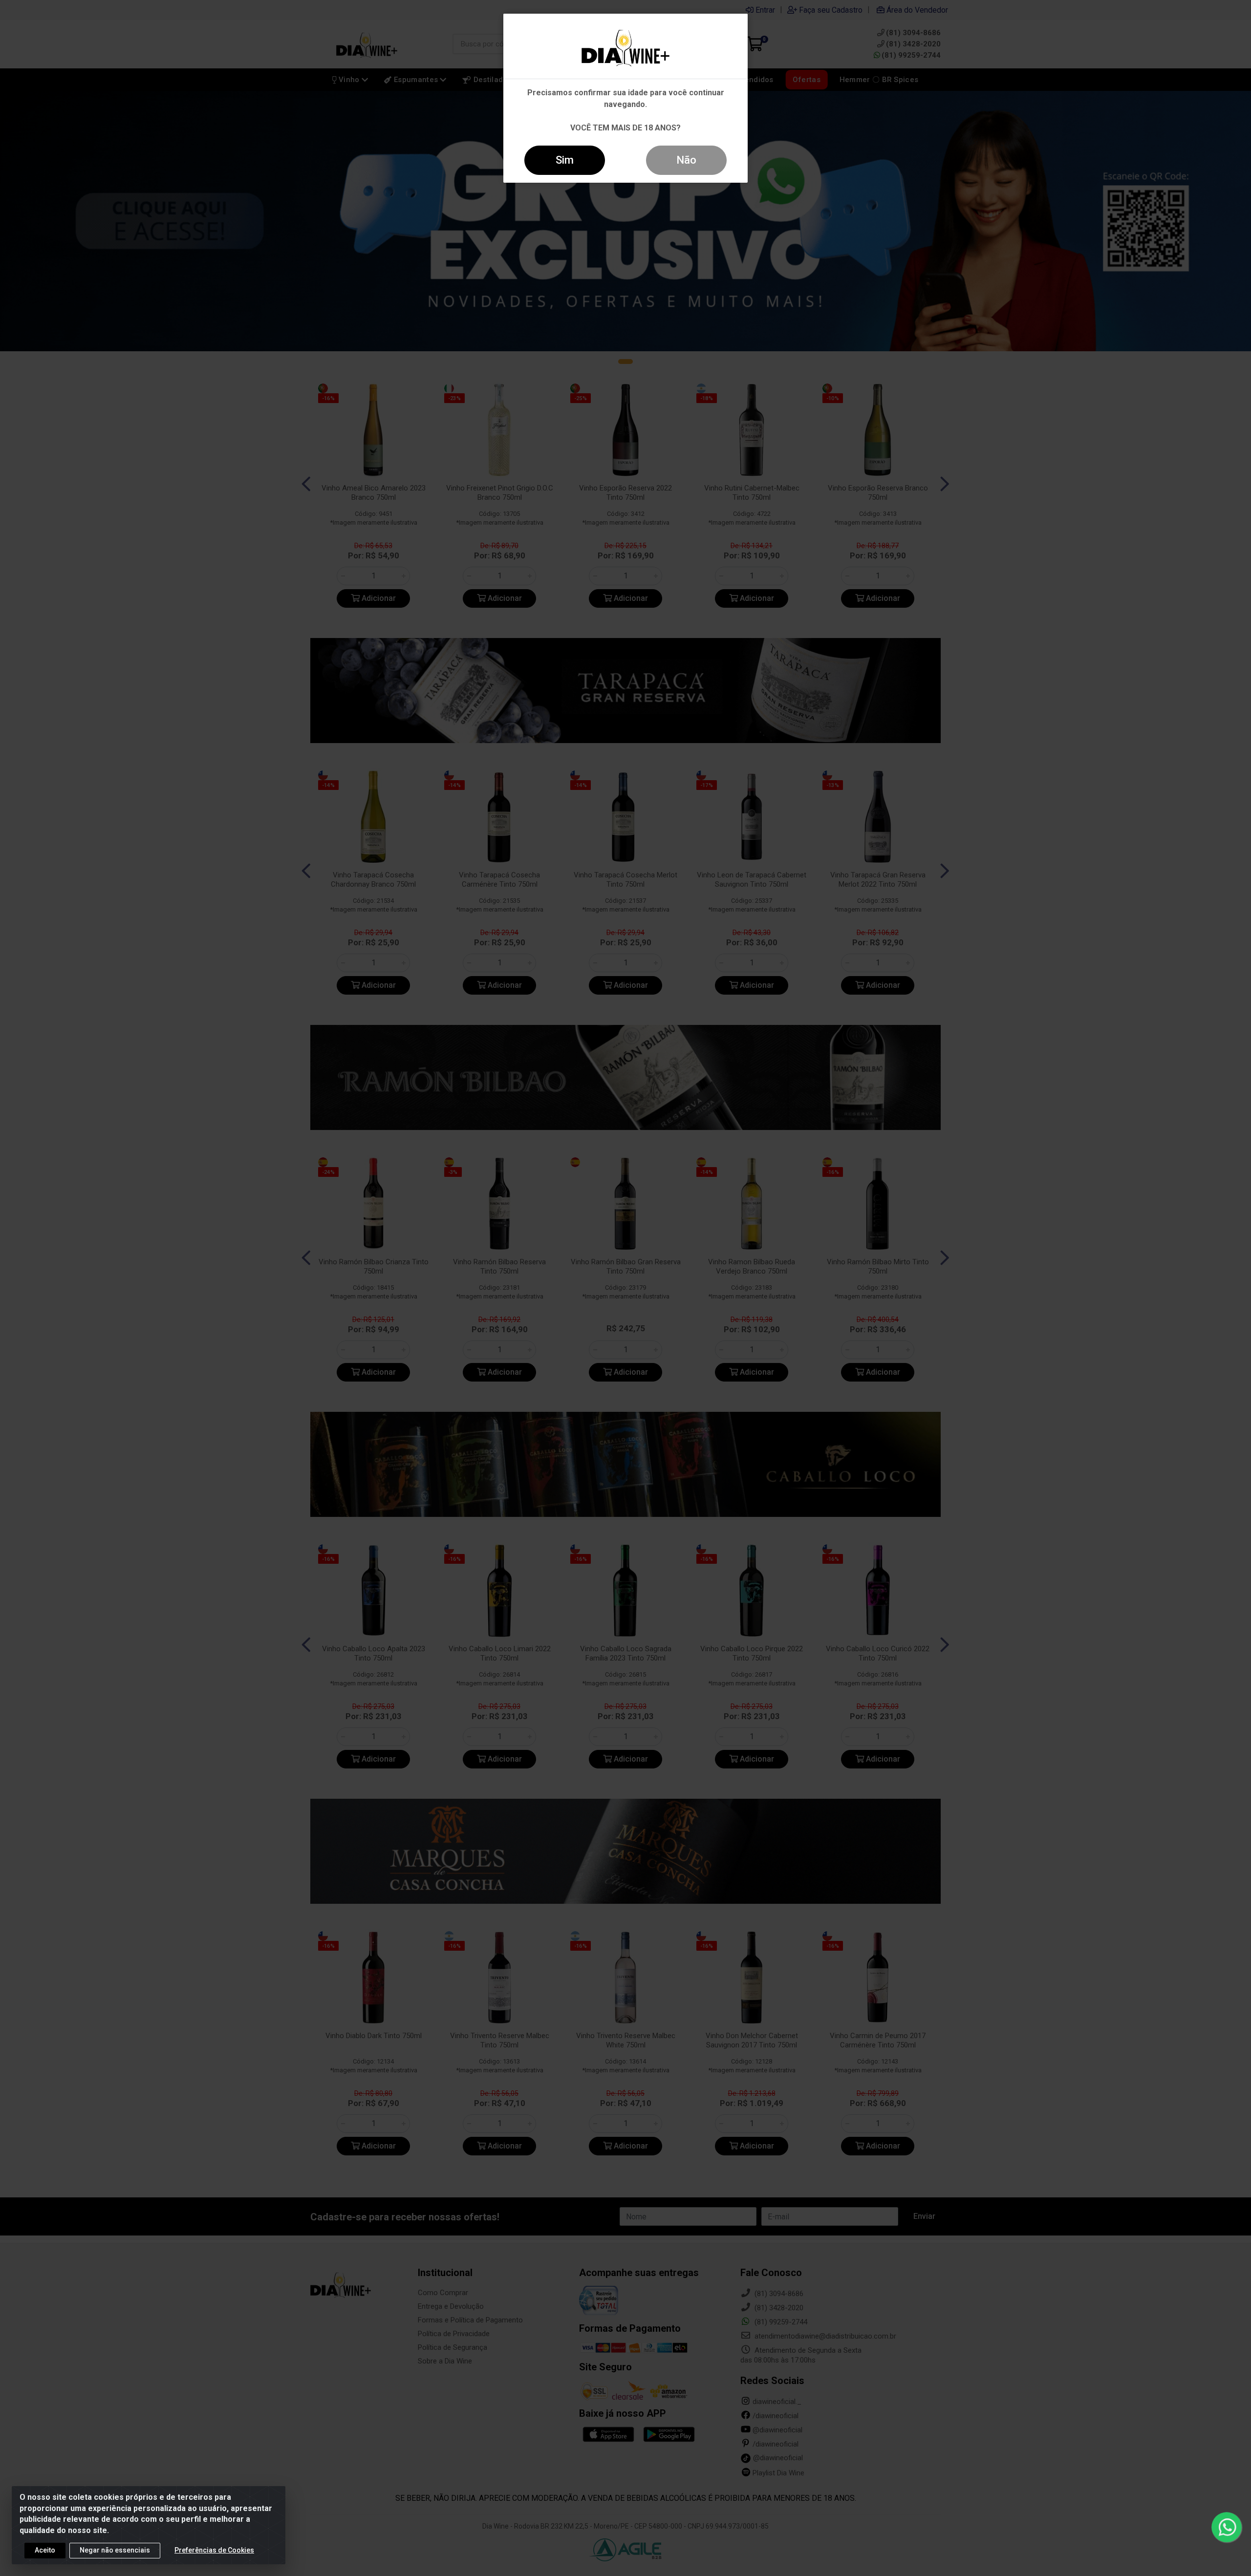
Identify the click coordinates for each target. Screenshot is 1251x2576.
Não (686, 160)
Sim (565, 160)
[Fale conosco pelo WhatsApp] (1227, 2527)
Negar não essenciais (115, 2550)
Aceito (45, 2550)
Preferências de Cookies (214, 2550)
